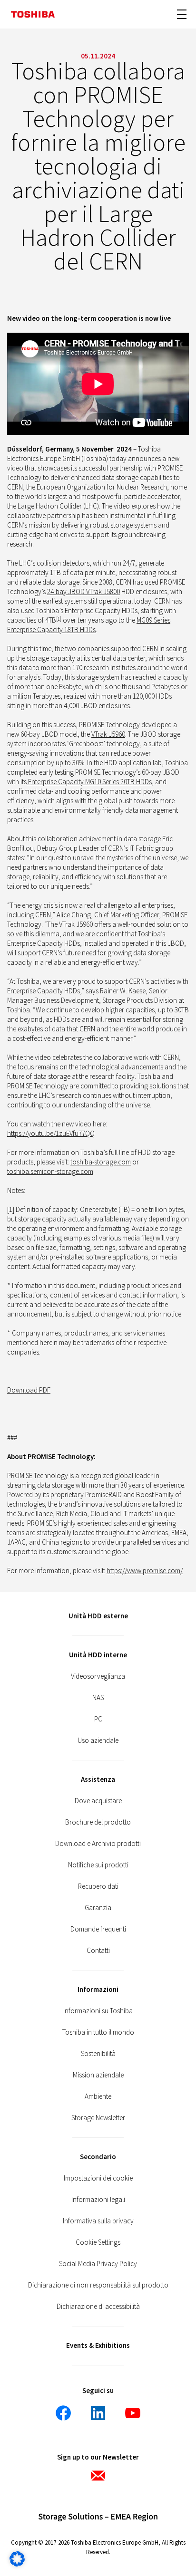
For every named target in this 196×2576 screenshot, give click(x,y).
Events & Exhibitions (98, 2345)
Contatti (98, 1950)
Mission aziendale (98, 2075)
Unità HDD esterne (98, 1616)
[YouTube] (133, 2413)
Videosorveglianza (98, 1676)
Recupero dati (98, 1886)
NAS (98, 1697)
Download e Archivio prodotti (98, 1843)
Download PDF (29, 1390)
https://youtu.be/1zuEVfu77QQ (51, 1133)
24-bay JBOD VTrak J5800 (83, 591)
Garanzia (98, 1908)
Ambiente (98, 2096)
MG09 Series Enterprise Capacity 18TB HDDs (89, 625)
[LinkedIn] (98, 2413)
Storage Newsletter (98, 2118)
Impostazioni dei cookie (98, 2178)
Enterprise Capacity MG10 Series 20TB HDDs (89, 782)
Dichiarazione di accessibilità (98, 2306)
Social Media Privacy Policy (98, 2264)
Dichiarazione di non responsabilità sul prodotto (98, 2285)
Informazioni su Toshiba (98, 2011)
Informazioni (98, 1989)
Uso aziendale (98, 1740)
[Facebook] (63, 2413)
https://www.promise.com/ (145, 1571)
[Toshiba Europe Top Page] (33, 14)
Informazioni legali (98, 2199)
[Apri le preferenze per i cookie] (17, 2564)
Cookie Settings (98, 2242)
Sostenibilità (98, 2053)
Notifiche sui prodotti (98, 1865)
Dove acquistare (98, 1801)
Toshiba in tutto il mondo (98, 2032)
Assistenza (98, 1779)
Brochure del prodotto (98, 1822)
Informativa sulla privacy (98, 2221)
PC (98, 1719)
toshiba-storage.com (101, 1162)
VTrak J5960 (108, 734)
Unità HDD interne (98, 1655)
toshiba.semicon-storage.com (50, 1171)
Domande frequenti (98, 1929)
